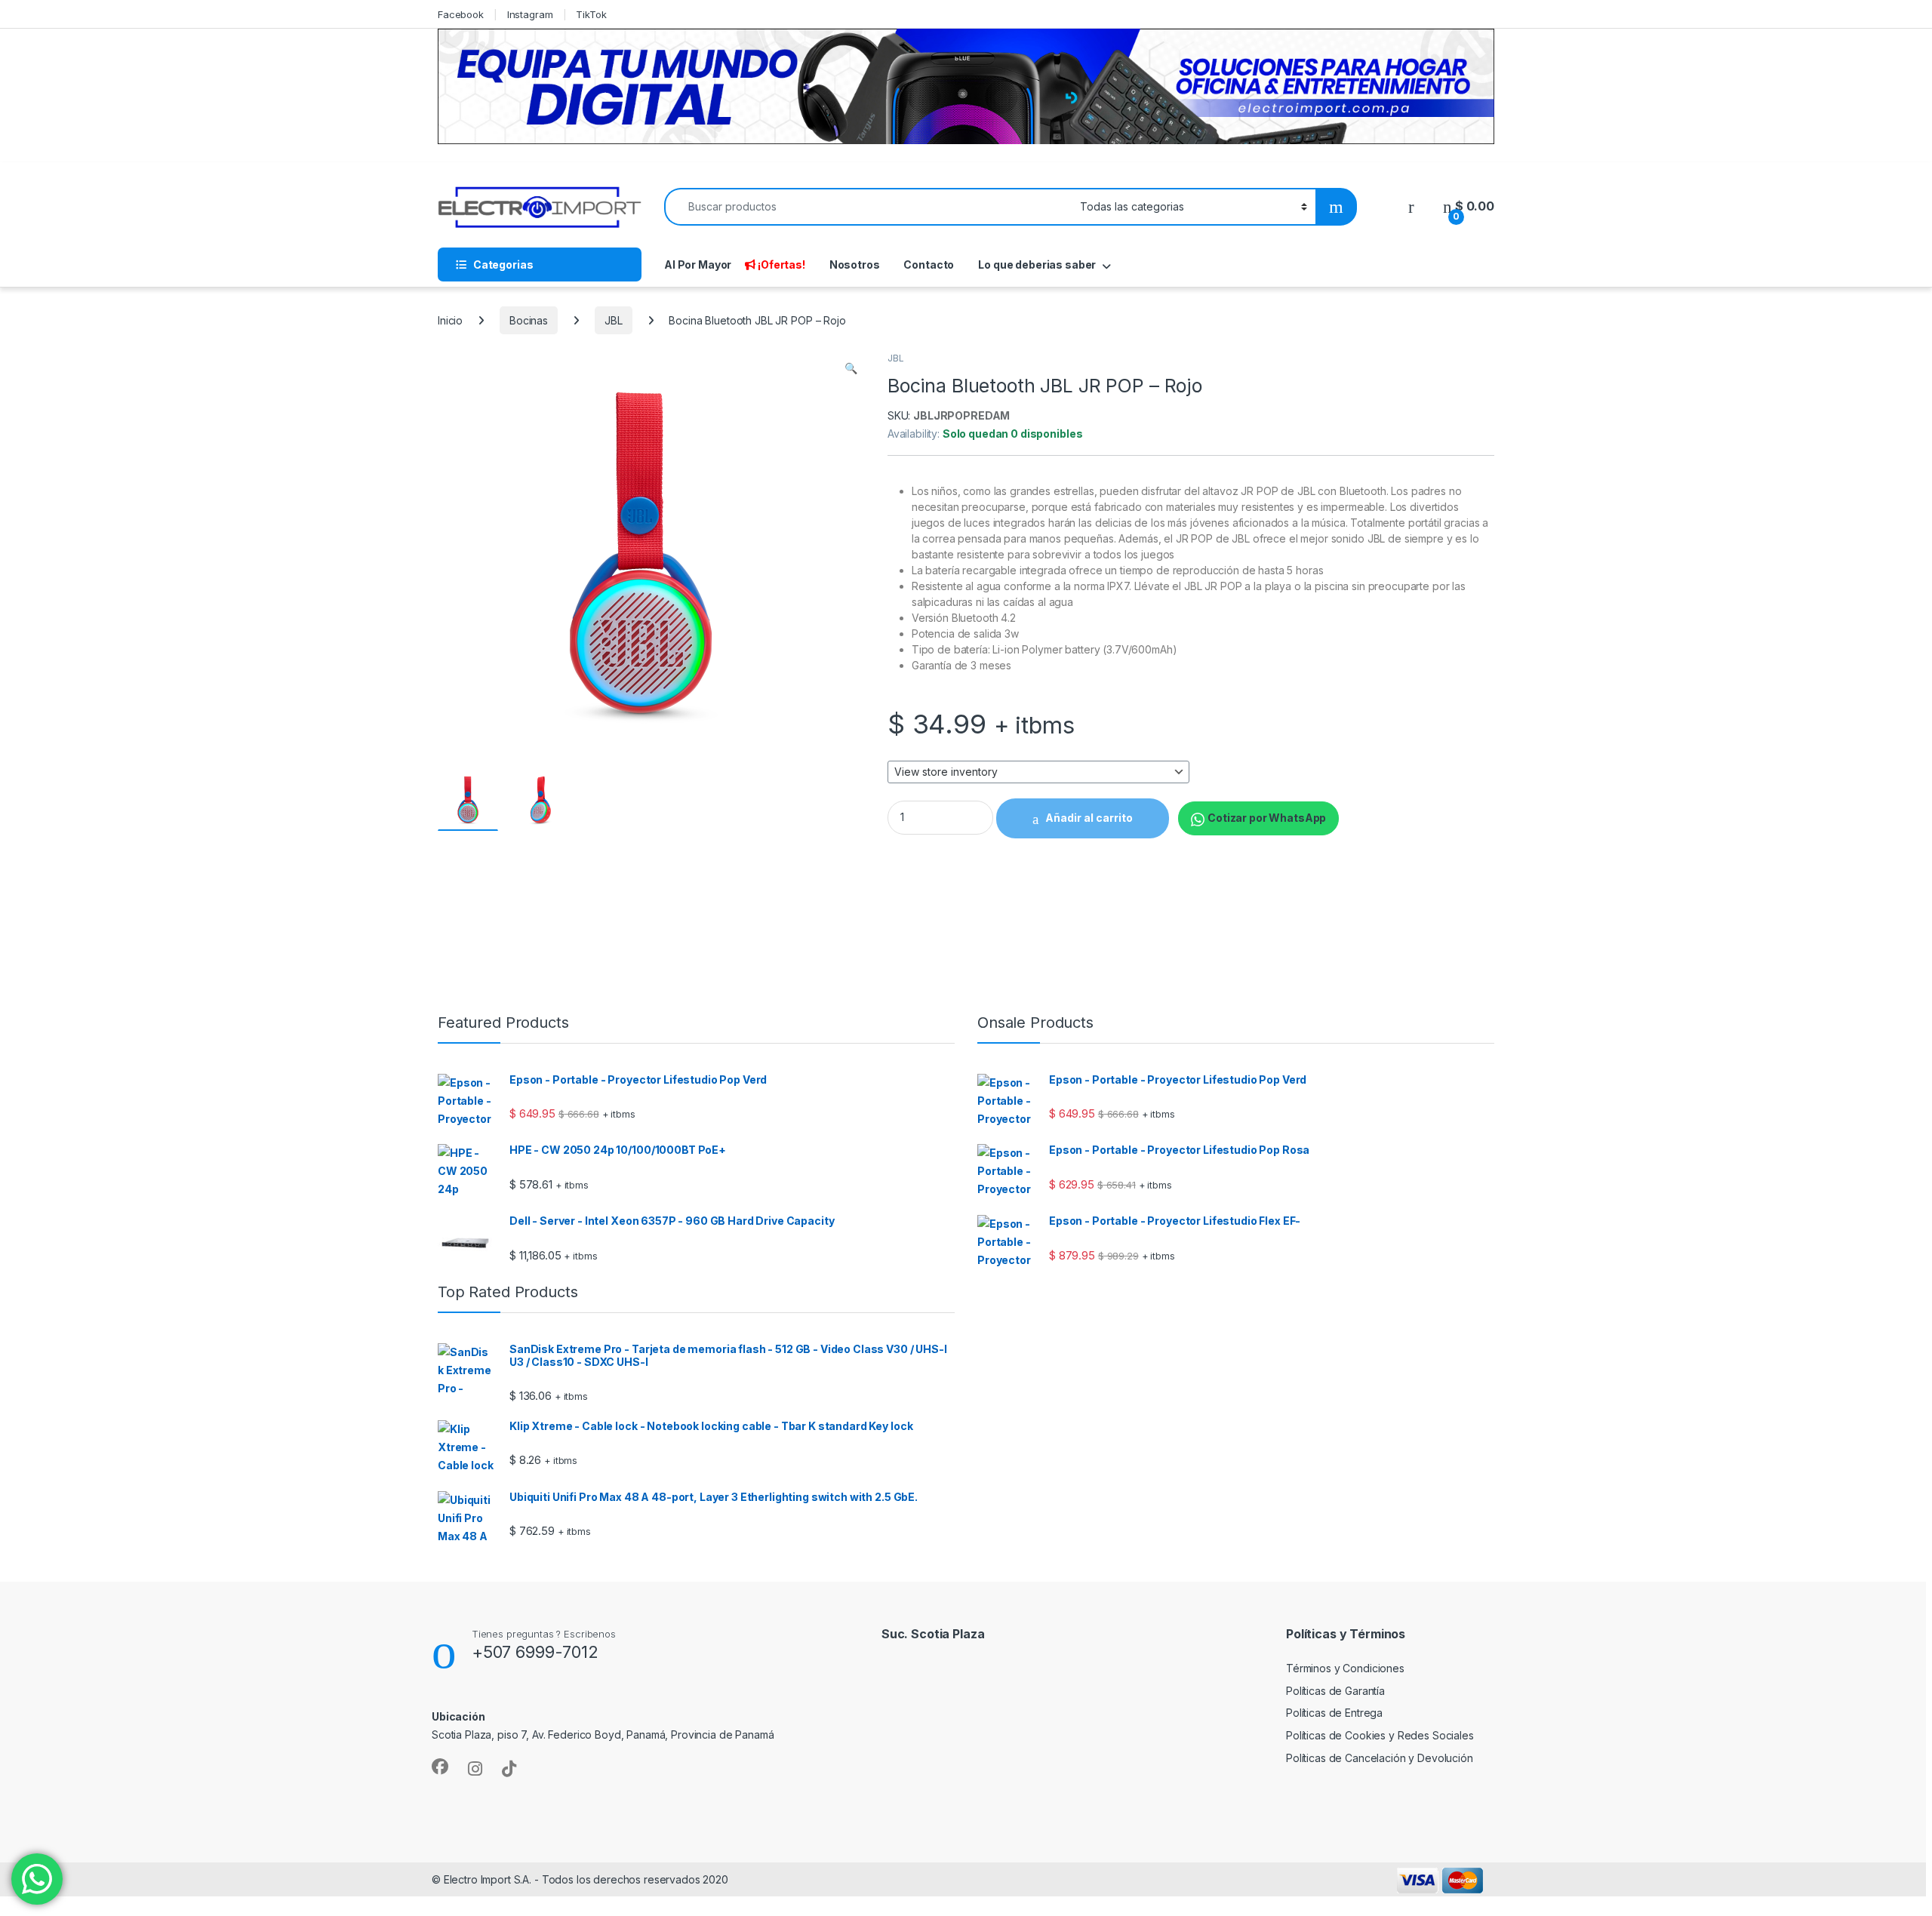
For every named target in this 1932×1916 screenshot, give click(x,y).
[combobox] (868, 207)
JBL (614, 320)
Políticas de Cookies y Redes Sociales (1380, 1735)
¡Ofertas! (781, 264)
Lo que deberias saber (1037, 264)
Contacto (929, 264)
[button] (851, 368)
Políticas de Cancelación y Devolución (1380, 1758)
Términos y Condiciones (1345, 1668)
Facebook (461, 14)
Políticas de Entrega (1334, 1713)
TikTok (591, 14)
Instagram (530, 14)
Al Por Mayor (698, 264)
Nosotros (855, 264)
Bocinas (529, 320)
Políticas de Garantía (1335, 1691)
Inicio (450, 320)
